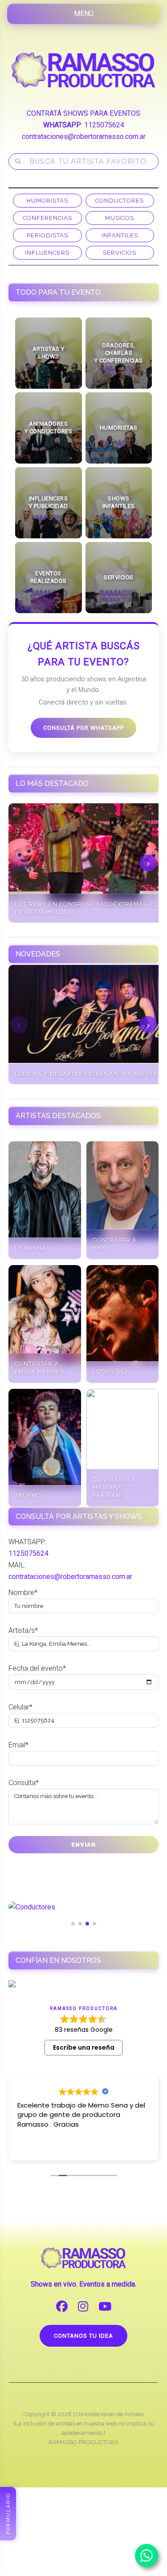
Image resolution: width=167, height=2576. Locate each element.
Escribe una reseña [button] (84, 2047)
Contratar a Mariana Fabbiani (115, 1487)
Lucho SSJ (110, 1372)
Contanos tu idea (83, 2336)
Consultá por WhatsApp (83, 728)
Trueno (28, 1496)
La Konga (31, 1248)
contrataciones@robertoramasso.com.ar (84, 136)
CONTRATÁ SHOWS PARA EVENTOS (83, 113)
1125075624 (104, 125)
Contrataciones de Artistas (110, 2414)
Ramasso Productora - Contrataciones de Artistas (84, 70)
